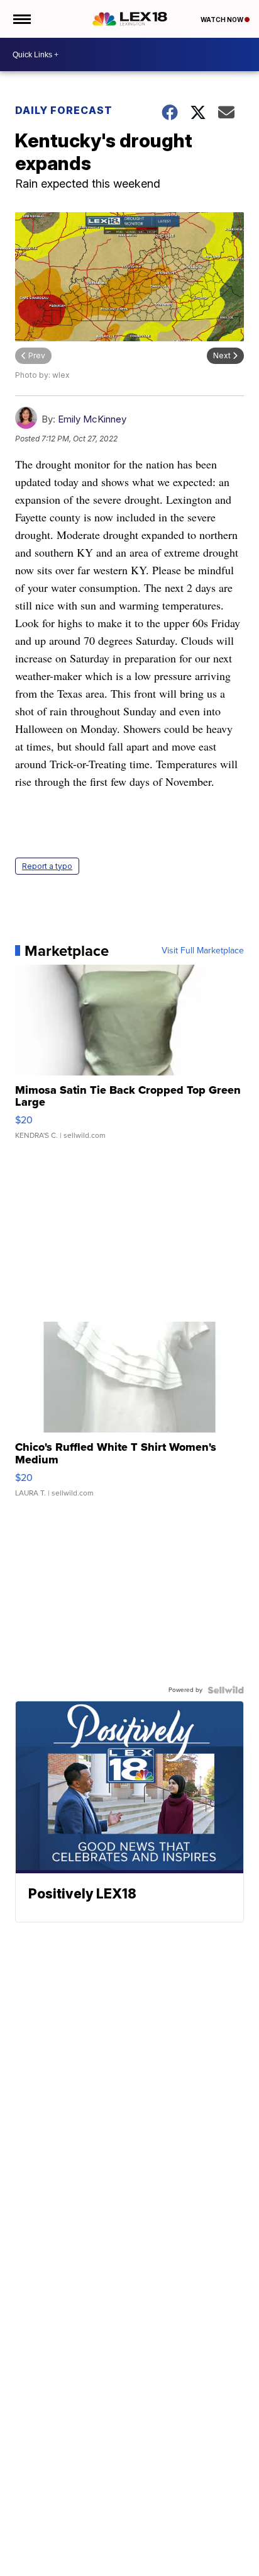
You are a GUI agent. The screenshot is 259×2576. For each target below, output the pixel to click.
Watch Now (223, 20)
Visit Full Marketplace (203, 951)
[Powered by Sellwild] (226, 1690)
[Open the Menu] (21, 19)
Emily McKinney (92, 419)
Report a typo (47, 866)
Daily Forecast (64, 110)
